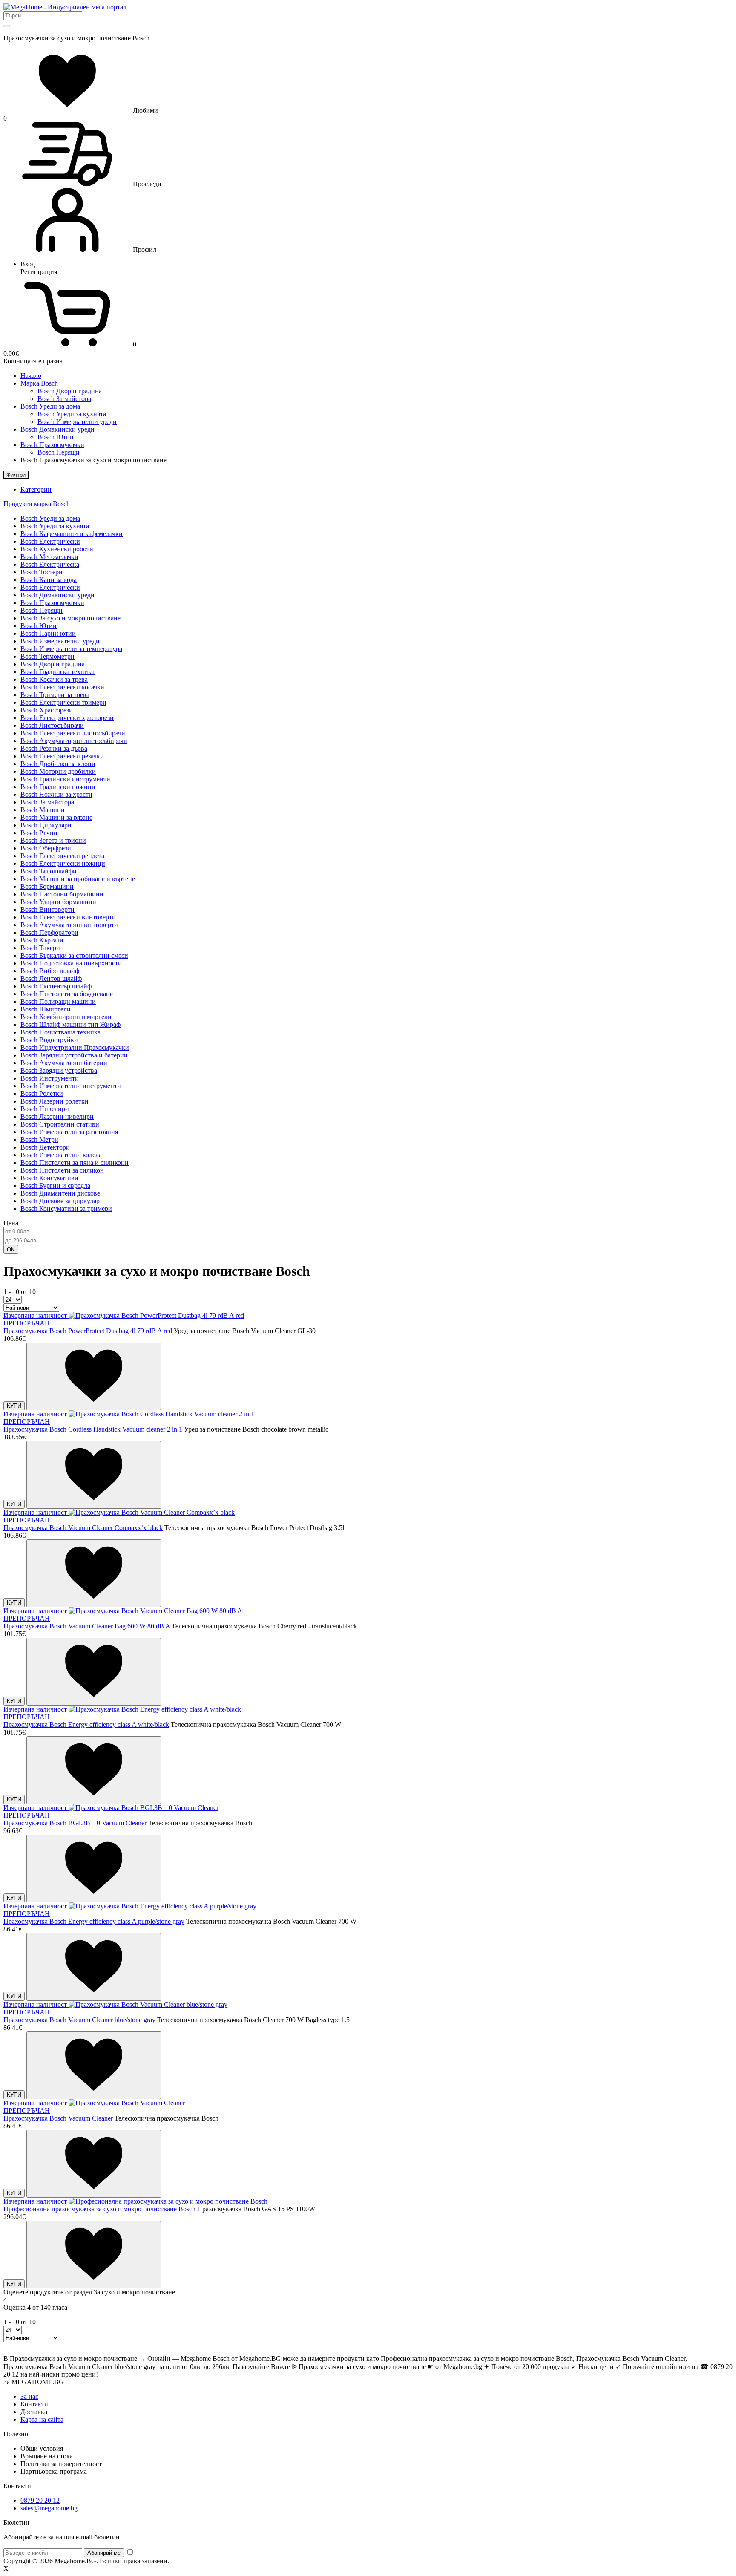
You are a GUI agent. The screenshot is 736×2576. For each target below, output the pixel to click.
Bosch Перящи (59, 452)
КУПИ (14, 1406)
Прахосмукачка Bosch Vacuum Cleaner (58, 2118)
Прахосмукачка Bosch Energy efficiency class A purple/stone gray (94, 1921)
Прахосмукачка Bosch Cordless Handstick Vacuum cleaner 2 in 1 (93, 1429)
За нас (29, 2396)
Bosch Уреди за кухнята (72, 414)
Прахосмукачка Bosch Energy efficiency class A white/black (86, 1725)
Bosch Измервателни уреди (77, 422)
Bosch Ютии (56, 437)
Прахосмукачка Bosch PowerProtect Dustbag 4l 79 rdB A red (88, 1331)
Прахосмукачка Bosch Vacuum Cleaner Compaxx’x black (83, 1528)
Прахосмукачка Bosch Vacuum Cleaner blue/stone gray (79, 2020)
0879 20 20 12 (40, 2500)
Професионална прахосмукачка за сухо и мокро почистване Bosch (99, 2209)
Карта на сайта (42, 2419)
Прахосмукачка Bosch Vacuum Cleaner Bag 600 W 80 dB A (87, 1626)
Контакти (34, 2404)
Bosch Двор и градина (70, 391)
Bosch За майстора (64, 399)
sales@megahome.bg (49, 2508)
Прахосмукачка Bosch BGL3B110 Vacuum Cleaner (75, 1823)
